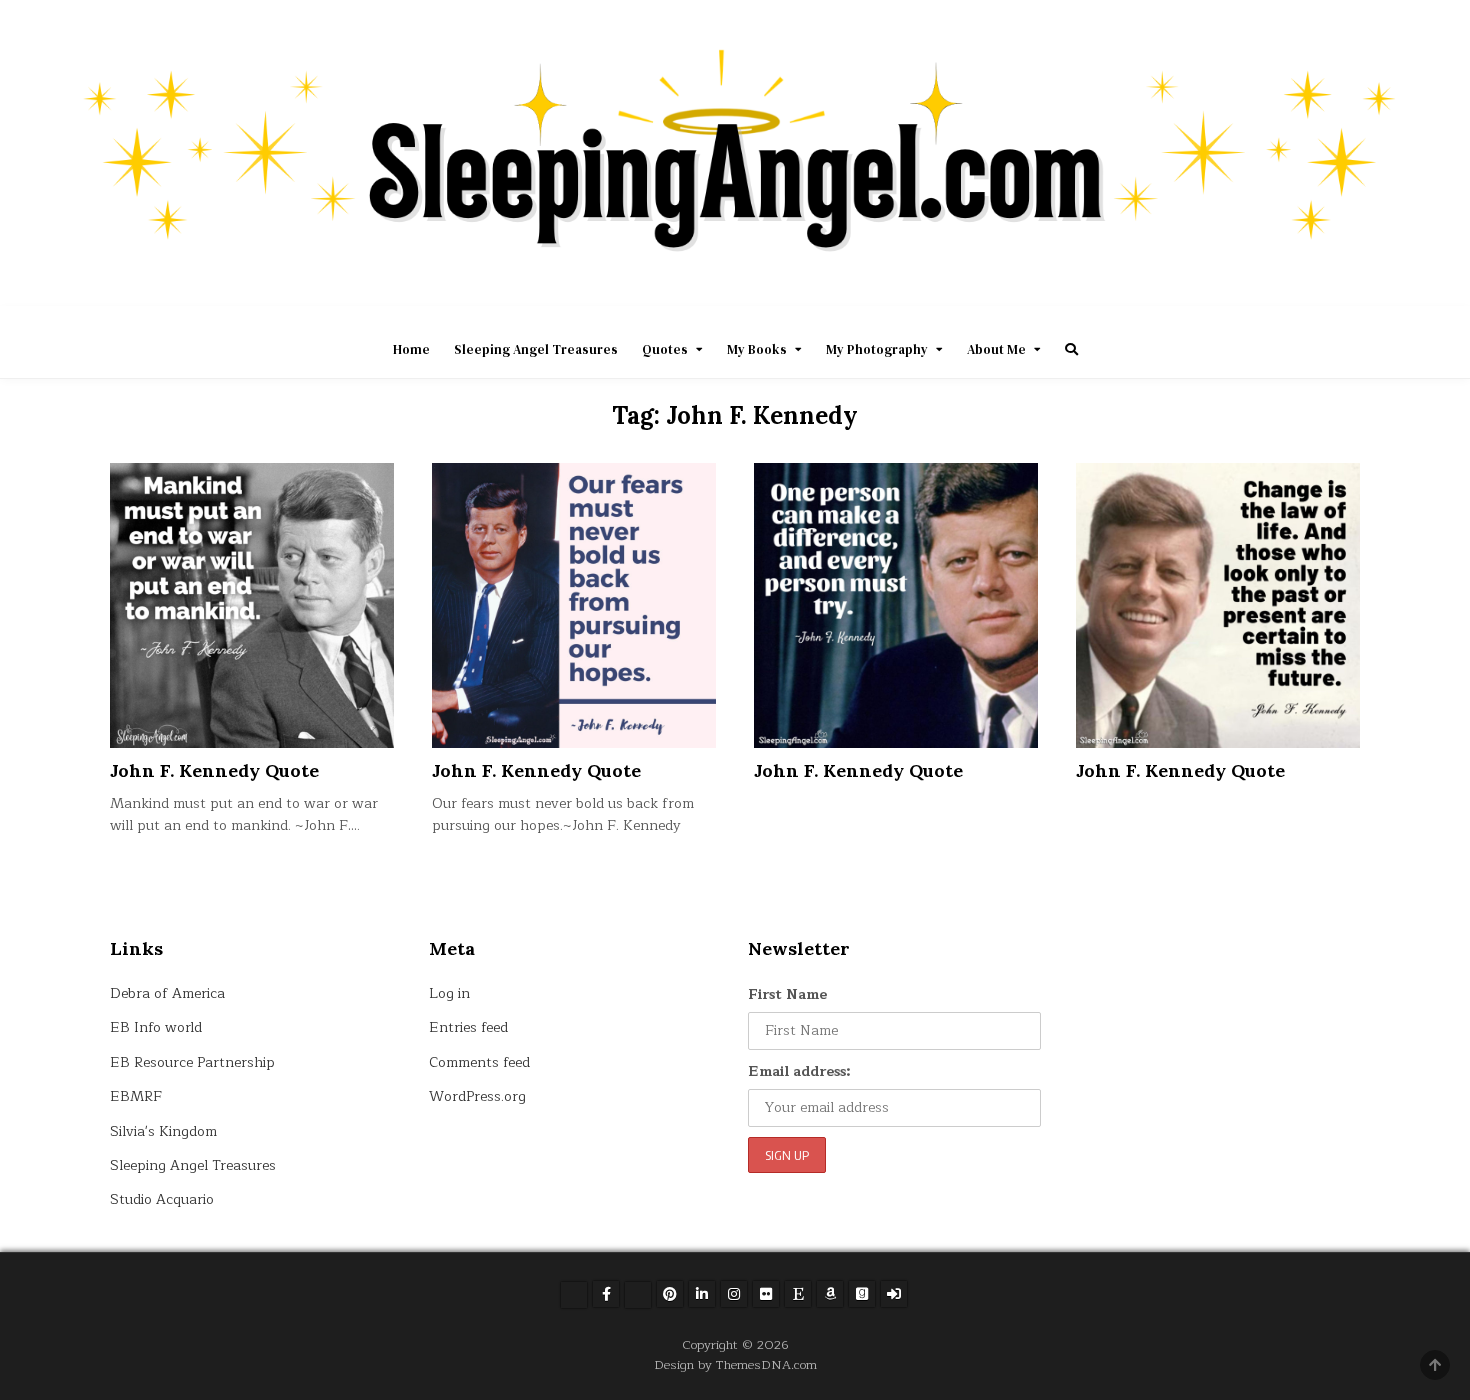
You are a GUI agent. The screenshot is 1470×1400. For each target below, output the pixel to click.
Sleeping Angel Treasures (536, 349)
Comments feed (479, 1062)
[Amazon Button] (830, 1294)
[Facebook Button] (606, 1294)
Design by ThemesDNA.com (735, 1364)
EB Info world (156, 1027)
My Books (757, 349)
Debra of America (167, 993)
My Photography (877, 349)
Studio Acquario (162, 1199)
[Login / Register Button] (894, 1294)
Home (411, 349)
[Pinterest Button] (670, 1294)
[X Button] (574, 1295)
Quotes (665, 349)
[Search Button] (1071, 349)
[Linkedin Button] (702, 1294)
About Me (996, 349)
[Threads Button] (638, 1295)
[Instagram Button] (734, 1294)
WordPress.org (477, 1096)
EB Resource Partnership (192, 1062)
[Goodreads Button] (862, 1294)
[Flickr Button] (766, 1294)
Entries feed (468, 1027)
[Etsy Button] (798, 1294)
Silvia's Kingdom (163, 1131)
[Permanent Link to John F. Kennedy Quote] (252, 605)
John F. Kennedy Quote (214, 770)
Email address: (799, 1071)
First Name (787, 994)
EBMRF (136, 1096)
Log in (449, 993)
